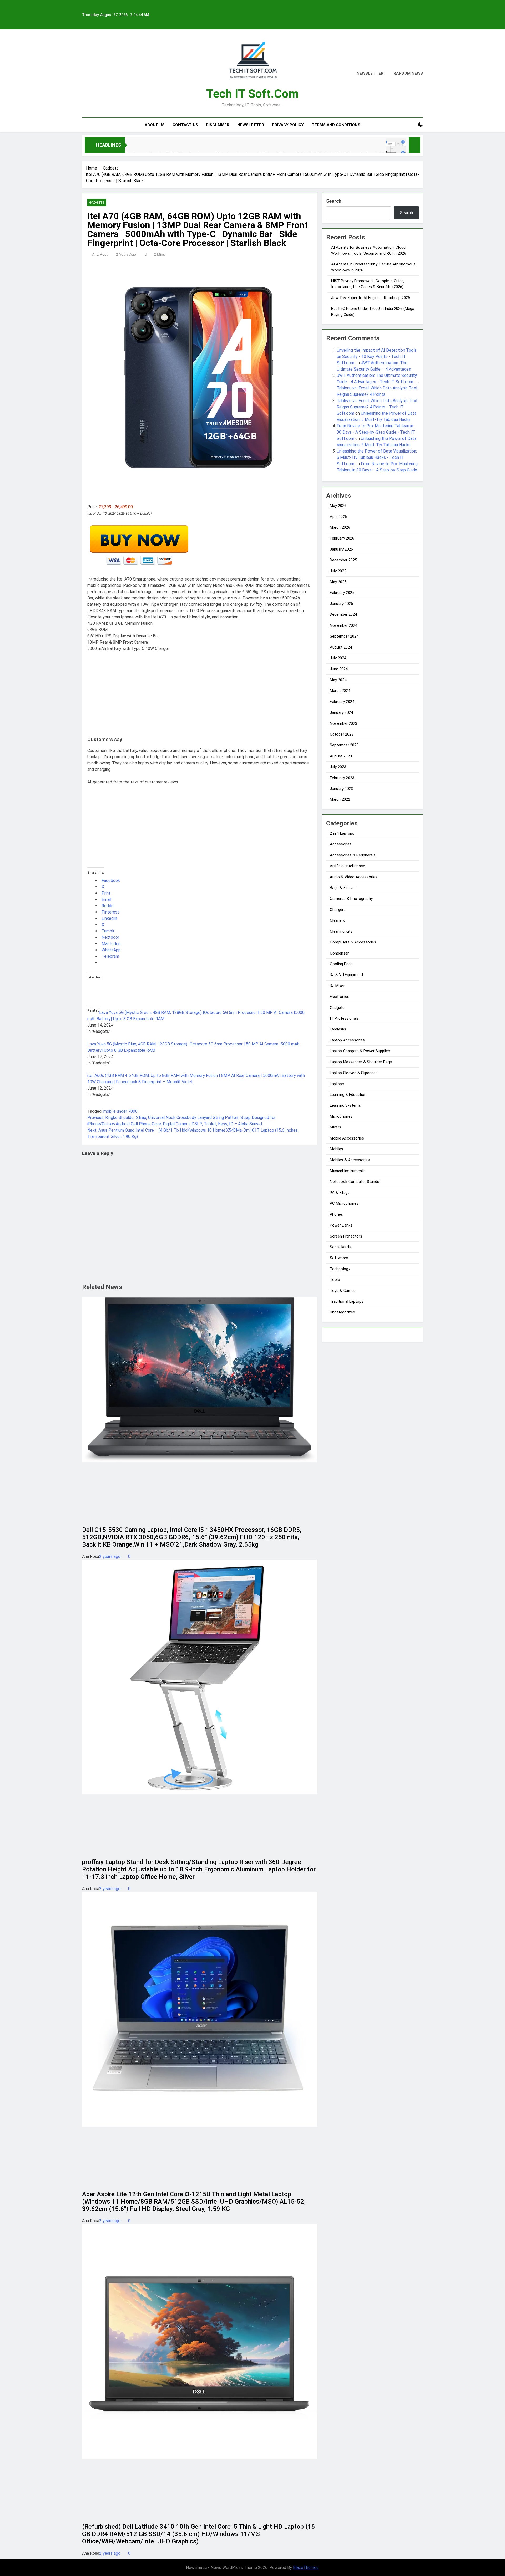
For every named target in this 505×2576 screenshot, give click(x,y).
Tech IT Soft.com (252, 94)
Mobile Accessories (347, 1138)
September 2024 (344, 636)
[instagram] (92, 74)
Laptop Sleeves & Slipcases (354, 1073)
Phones (336, 1214)
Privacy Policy (288, 125)
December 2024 (343, 614)
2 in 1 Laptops (342, 833)
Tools (335, 1280)
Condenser (339, 953)
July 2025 (338, 571)
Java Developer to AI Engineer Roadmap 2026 (371, 298)
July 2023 (338, 767)
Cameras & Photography (351, 899)
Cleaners (337, 920)
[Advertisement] (200, 695)
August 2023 (341, 756)
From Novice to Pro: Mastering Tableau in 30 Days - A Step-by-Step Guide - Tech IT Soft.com (376, 432)
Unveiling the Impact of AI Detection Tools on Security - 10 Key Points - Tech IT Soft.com (377, 356)
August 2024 (341, 647)
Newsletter (251, 125)
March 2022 (340, 799)
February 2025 (342, 593)
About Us (155, 125)
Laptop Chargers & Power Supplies (360, 1051)
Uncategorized (342, 1312)
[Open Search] (411, 125)
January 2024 (341, 712)
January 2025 (341, 604)
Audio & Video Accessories (354, 877)
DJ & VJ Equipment (347, 975)
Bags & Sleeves (343, 888)
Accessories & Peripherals (353, 855)
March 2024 (340, 691)
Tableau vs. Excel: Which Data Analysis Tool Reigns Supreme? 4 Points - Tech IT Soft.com (377, 407)
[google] (104, 74)
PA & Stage (340, 1193)
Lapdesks (338, 1029)
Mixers (335, 1127)
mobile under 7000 (120, 1111)
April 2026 (338, 517)
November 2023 (344, 723)
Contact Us (185, 125)
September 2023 (344, 745)
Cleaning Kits (341, 931)
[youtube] (110, 74)
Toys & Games (343, 1291)
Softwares (339, 1258)
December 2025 (343, 560)
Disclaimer (218, 125)
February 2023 (342, 778)
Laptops (337, 1084)
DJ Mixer (337, 986)
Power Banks (341, 1225)
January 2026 (341, 549)
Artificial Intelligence (347, 866)
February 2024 (342, 702)
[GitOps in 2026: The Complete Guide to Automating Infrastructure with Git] (246, 148)
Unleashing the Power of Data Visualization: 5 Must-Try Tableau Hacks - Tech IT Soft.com (377, 457)
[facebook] (85, 74)
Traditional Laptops (347, 1301)
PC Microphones (344, 1203)
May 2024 (338, 680)
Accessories (341, 844)
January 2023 (341, 789)
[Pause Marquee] (415, 145)
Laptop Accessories (347, 1040)
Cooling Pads (341, 964)
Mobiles (337, 1149)
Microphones (341, 1116)
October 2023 (342, 734)
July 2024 (338, 658)
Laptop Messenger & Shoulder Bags (361, 1062)
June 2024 (339, 669)
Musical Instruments (348, 1171)
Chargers (338, 910)
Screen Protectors (346, 1236)
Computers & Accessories (353, 942)
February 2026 (342, 538)
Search (334, 201)
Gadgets (97, 203)
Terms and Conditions (336, 125)
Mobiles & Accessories (350, 1160)
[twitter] (98, 74)
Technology (340, 1269)
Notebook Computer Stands (355, 1182)
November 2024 (344, 625)
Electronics (340, 997)
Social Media (341, 1247)
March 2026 (340, 527)
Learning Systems (345, 1105)
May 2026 (338, 506)
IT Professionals (344, 1018)
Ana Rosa (100, 254)
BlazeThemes (306, 2567)
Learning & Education (348, 1095)
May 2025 (338, 582)
